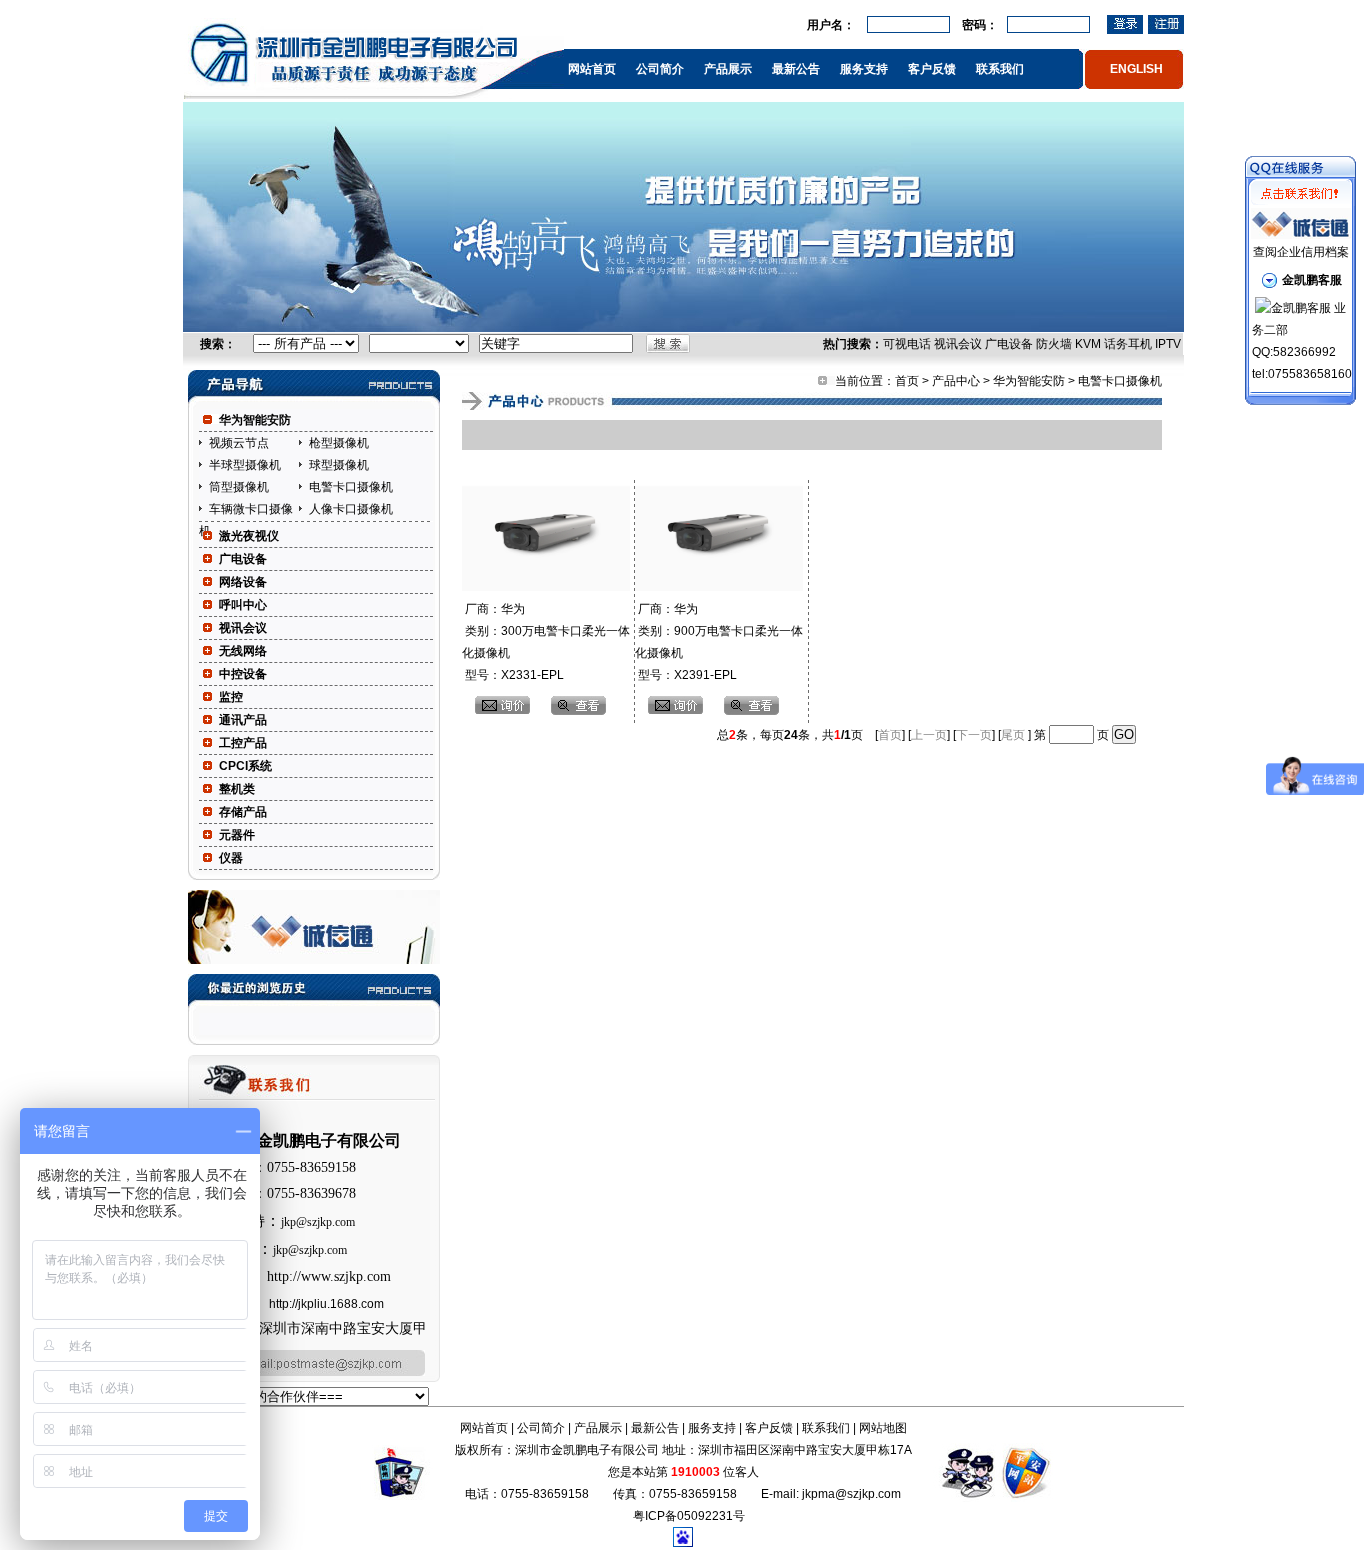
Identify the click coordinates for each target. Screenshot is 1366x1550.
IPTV (1168, 344)
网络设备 (243, 582)
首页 (907, 381)
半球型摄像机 (245, 465)
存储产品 (243, 812)
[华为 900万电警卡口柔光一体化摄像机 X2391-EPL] (719, 587)
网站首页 (592, 69)
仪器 (231, 858)
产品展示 (728, 69)
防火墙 (1054, 344)
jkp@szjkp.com (318, 1222)
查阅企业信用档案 (1301, 252)
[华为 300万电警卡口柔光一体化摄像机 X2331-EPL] (546, 587)
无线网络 (243, 651)
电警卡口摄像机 (351, 487)
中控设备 (243, 674)
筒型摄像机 (239, 487)
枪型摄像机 (339, 443)
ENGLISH (1136, 69)
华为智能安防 (255, 420)
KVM (1088, 344)
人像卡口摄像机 (351, 509)
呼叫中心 (243, 605)
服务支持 (864, 69)
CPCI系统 (245, 766)
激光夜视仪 (249, 536)
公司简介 (660, 69)
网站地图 (883, 1428)
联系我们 (1000, 69)
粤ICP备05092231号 (689, 1516)
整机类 (237, 789)
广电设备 (1009, 344)
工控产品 (243, 743)
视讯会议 (958, 344)
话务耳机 (1128, 344)
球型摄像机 (339, 465)
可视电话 (907, 344)
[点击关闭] (1300, 167)
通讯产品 (243, 720)
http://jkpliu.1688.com (326, 1304)
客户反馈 (932, 69)
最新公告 (796, 69)
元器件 (237, 835)
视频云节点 (239, 443)
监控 (231, 697)
